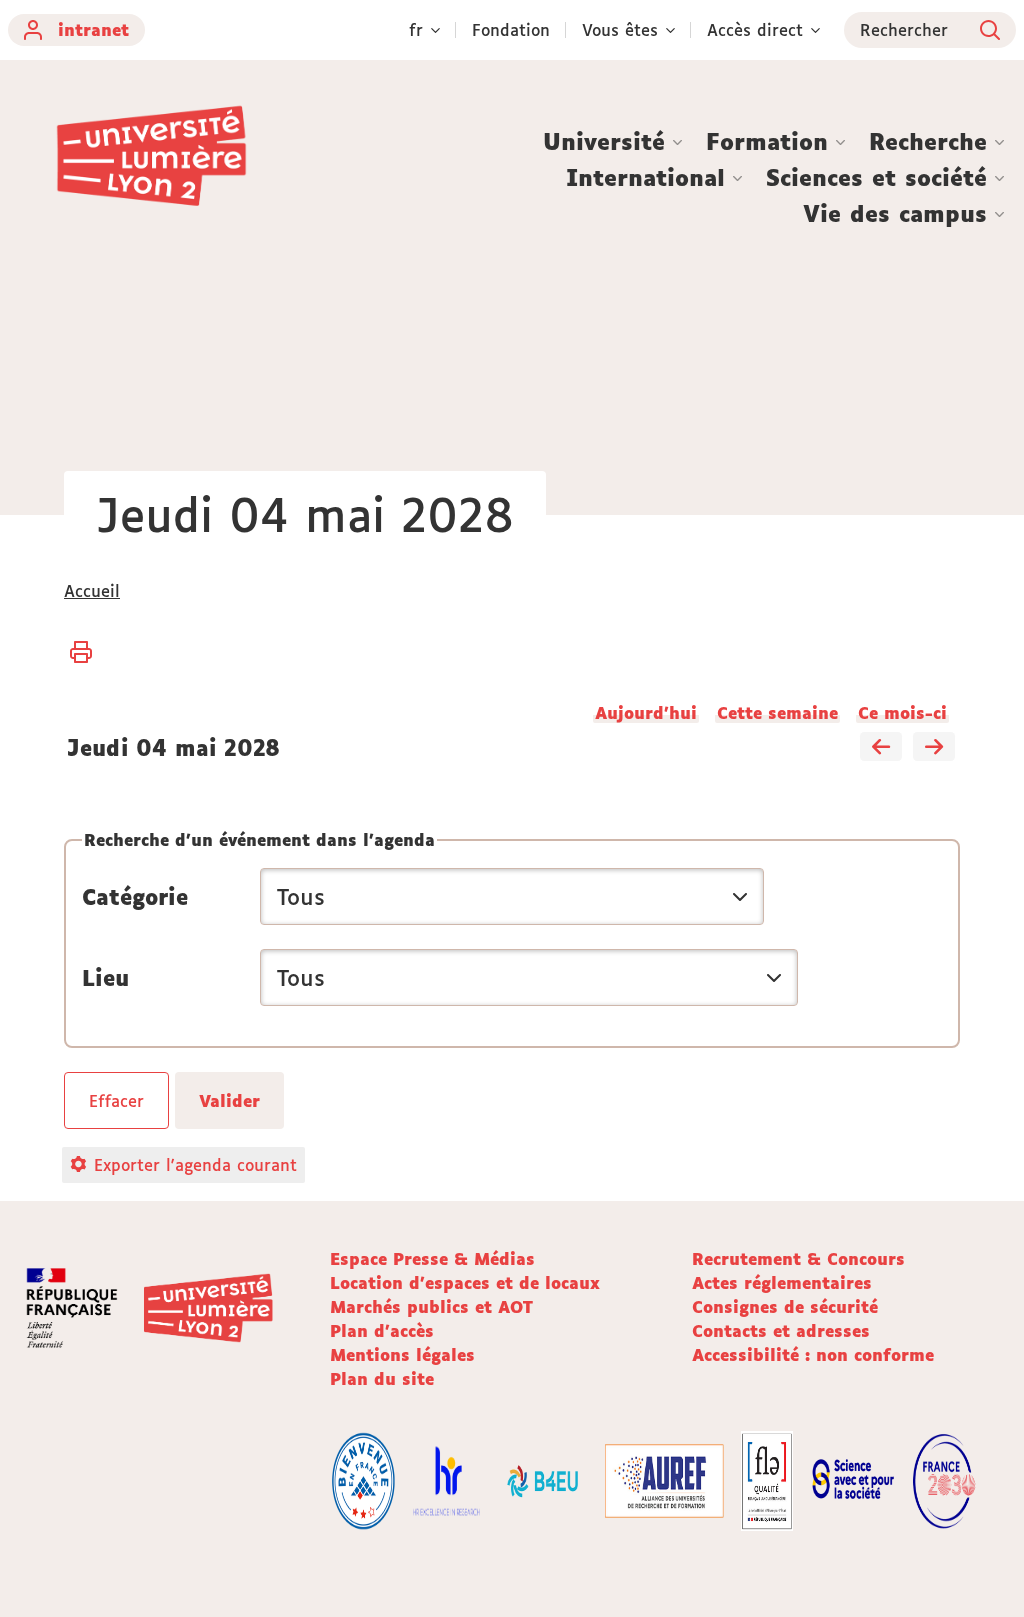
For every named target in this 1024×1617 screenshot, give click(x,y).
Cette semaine (777, 713)
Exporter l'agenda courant (195, 1165)
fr (416, 30)
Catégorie (135, 897)
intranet (93, 30)
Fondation (511, 30)
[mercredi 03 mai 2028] (881, 748)
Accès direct (755, 30)
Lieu (105, 978)
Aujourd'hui (646, 713)
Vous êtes (620, 30)
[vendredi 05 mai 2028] (934, 748)
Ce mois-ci (902, 713)
